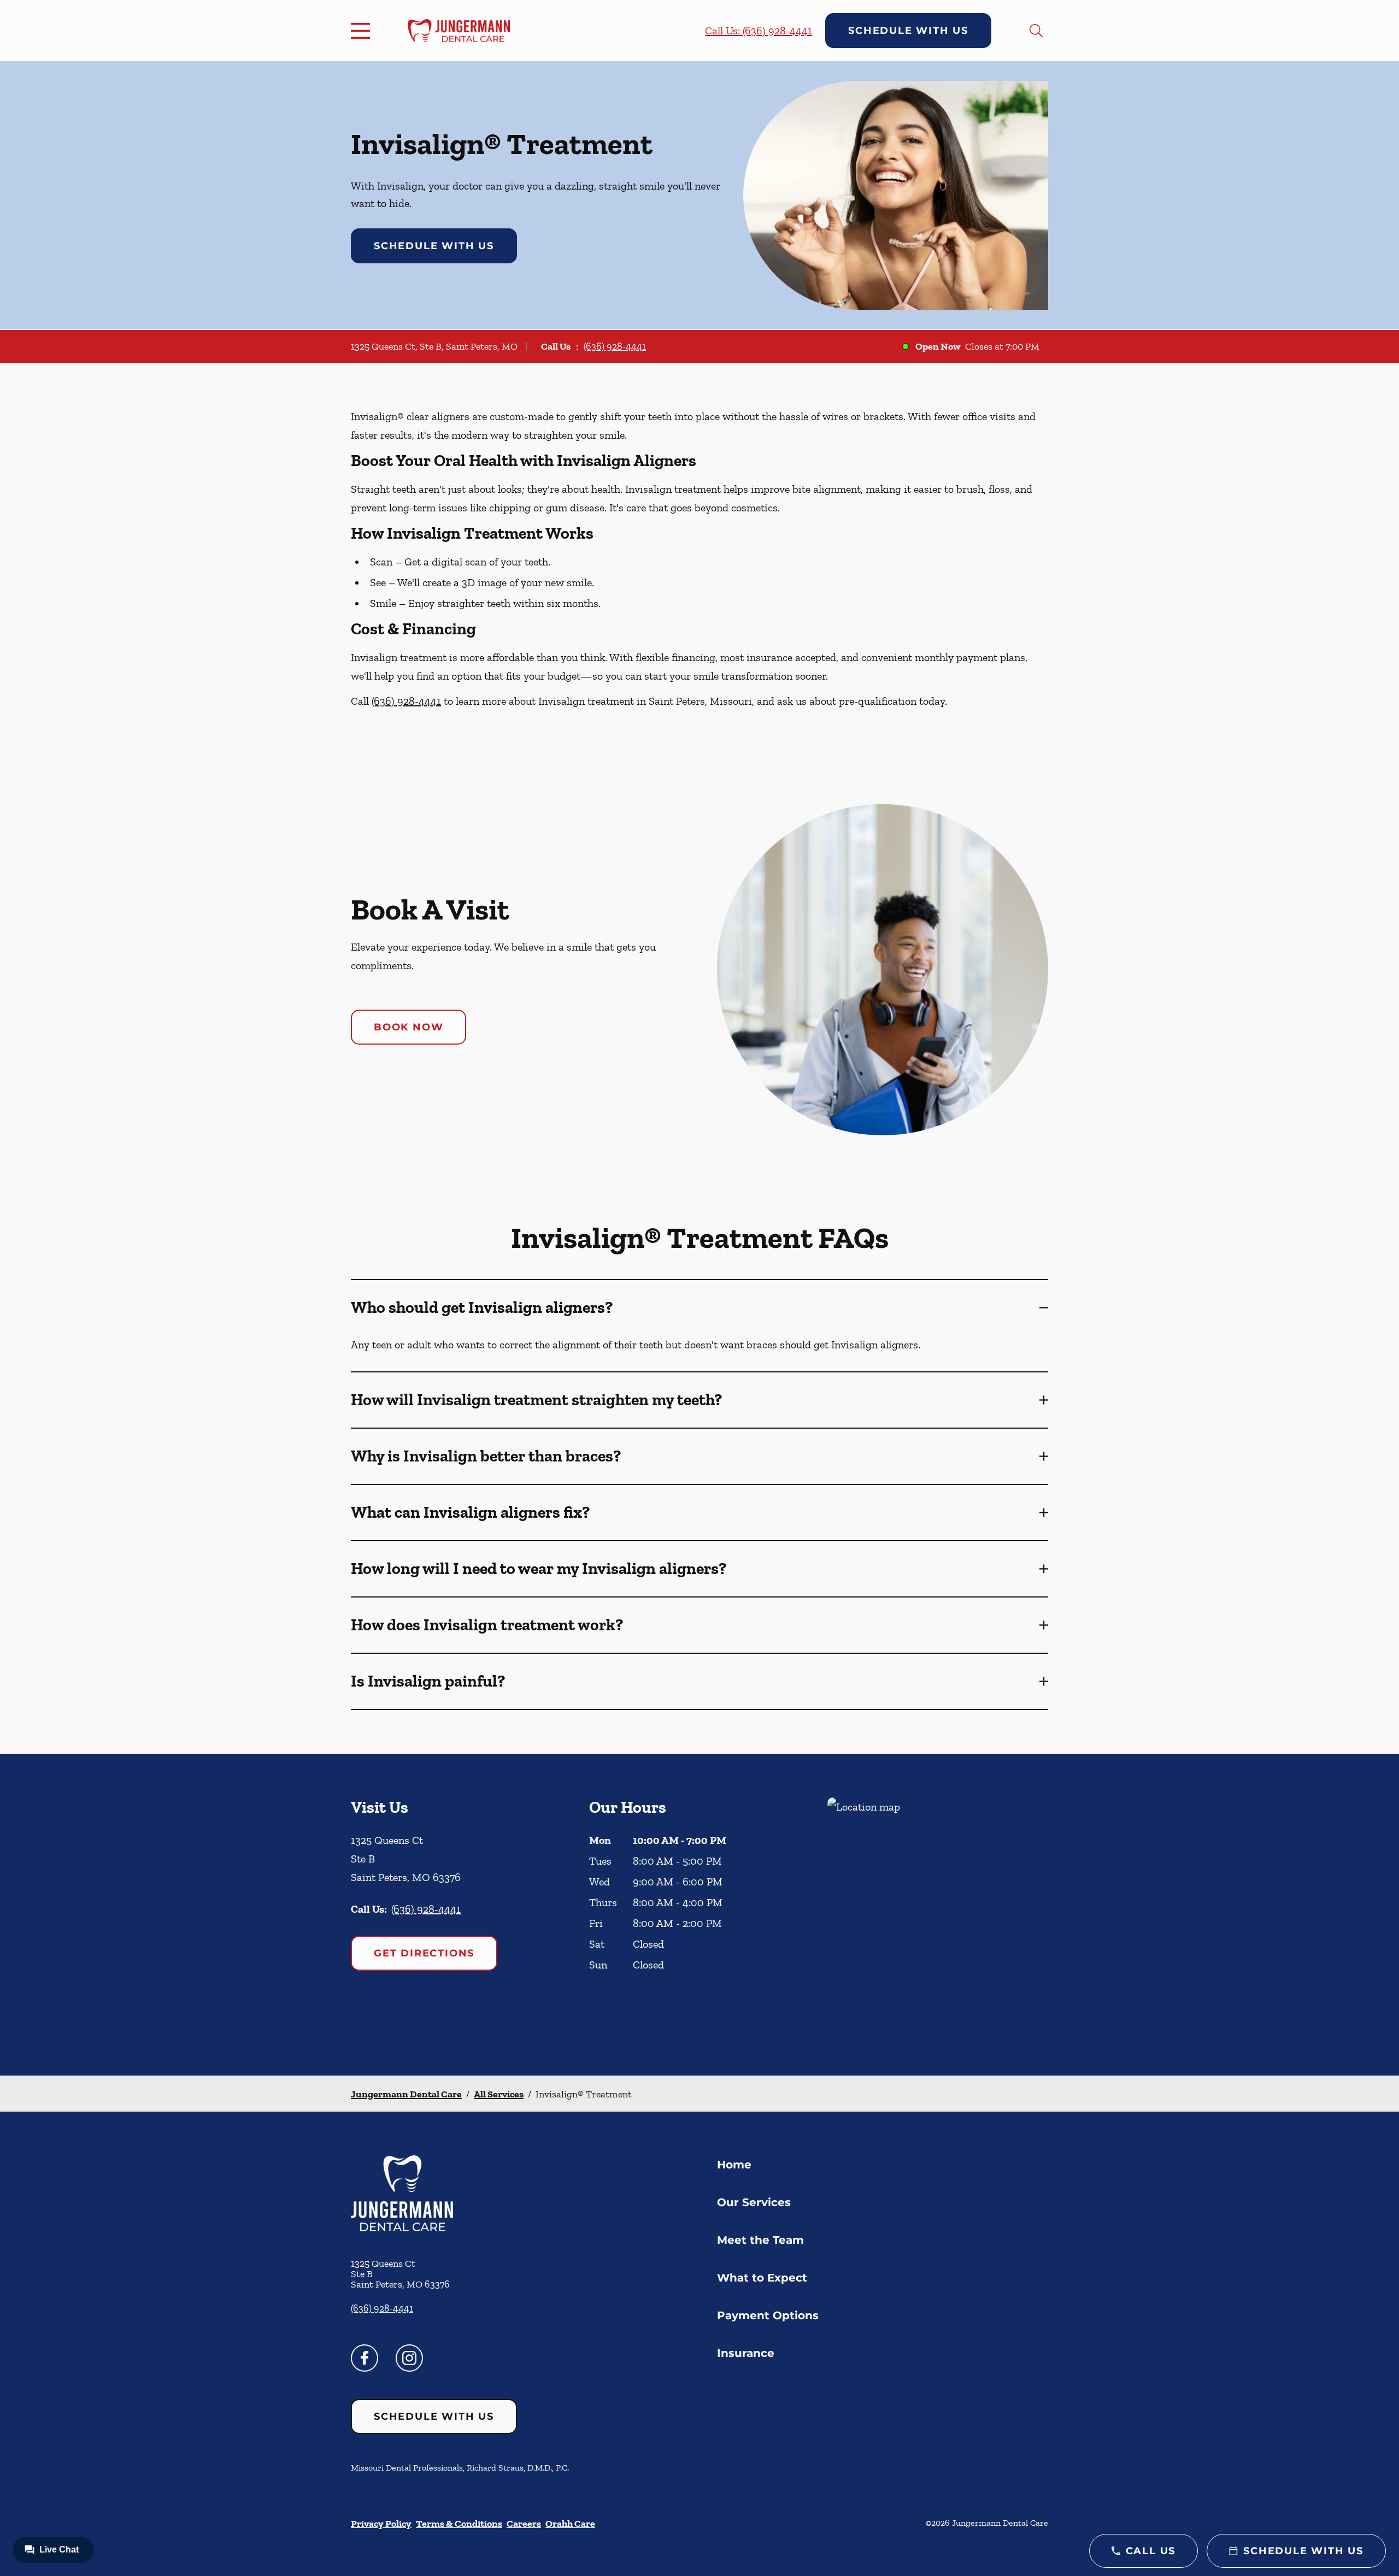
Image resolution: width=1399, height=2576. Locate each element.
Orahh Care (570, 2524)
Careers (524, 2524)
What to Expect (762, 2278)
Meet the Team (760, 2240)
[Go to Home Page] (459, 31)
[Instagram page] (409, 2358)
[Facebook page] (365, 2358)
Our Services (754, 2202)
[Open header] (363, 31)
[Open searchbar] (1036, 31)
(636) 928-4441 (615, 346)
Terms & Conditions (459, 2524)
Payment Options (768, 2315)
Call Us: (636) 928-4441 (759, 31)
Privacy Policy (381, 2524)
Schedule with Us (908, 31)
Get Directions (424, 1953)
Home (734, 2165)
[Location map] (938, 1915)
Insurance (746, 2353)
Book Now (408, 1027)
